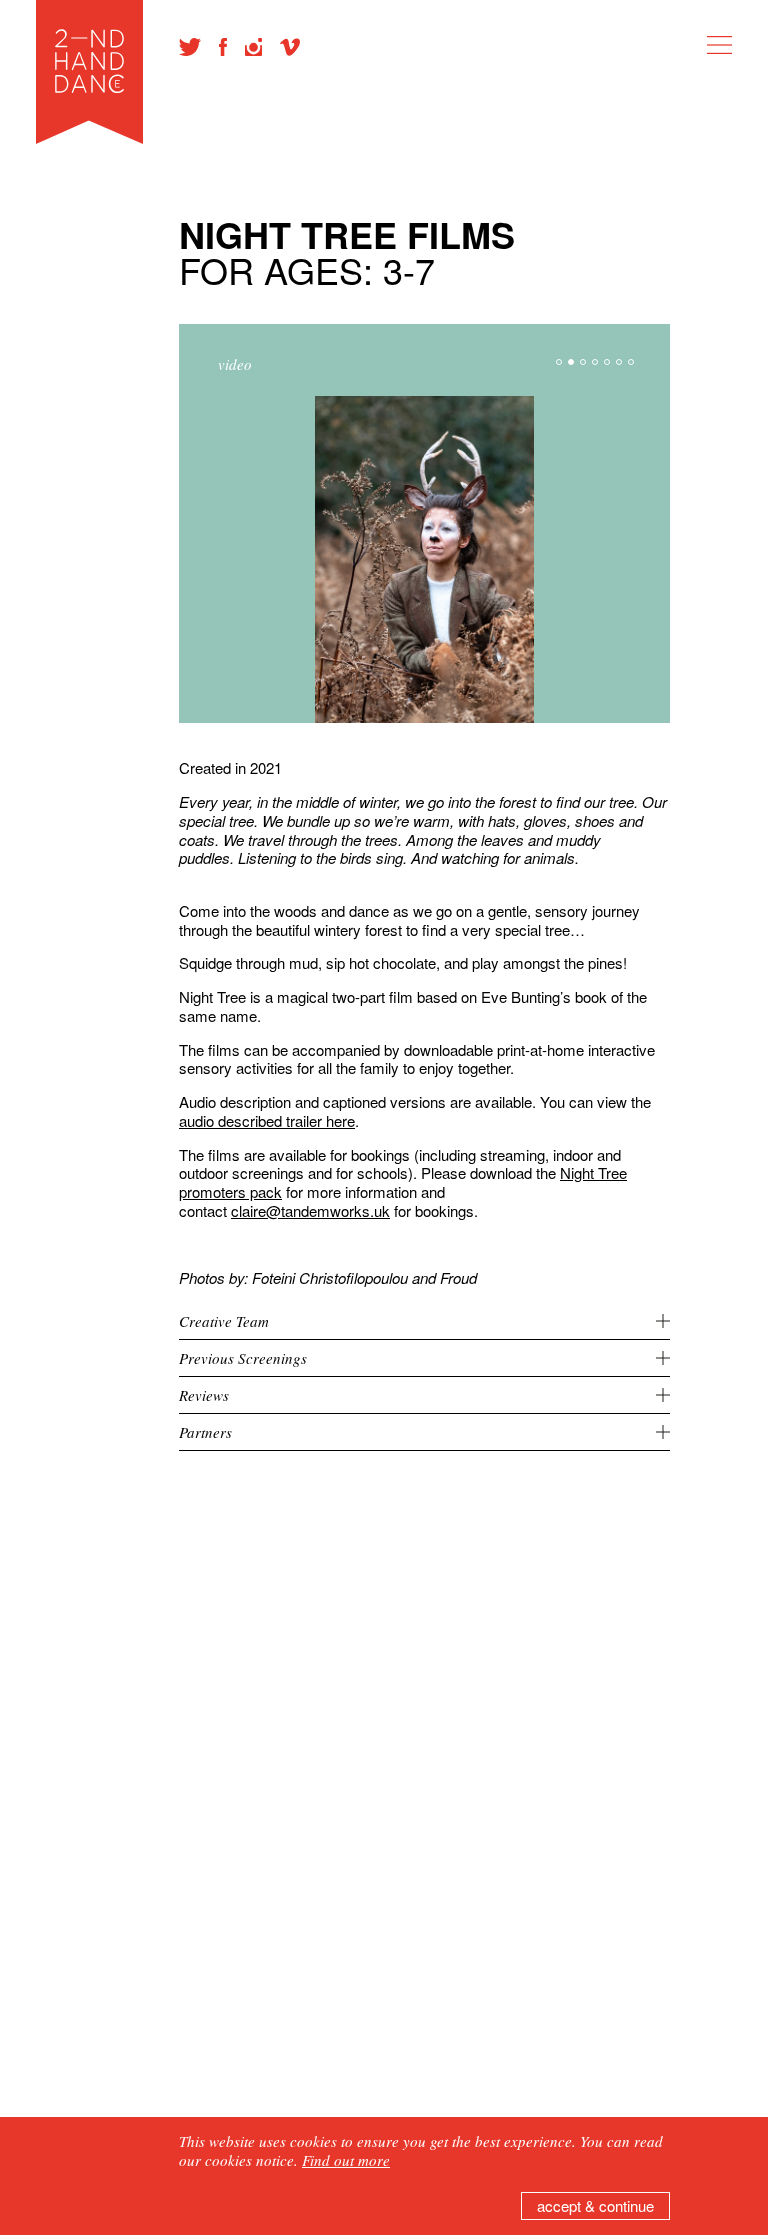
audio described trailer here (267, 1120)
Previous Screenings (243, 1358)
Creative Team (224, 1321)
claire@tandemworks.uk (310, 1210)
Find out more (346, 2160)
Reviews (204, 1395)
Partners (205, 1432)
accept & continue (595, 2205)
